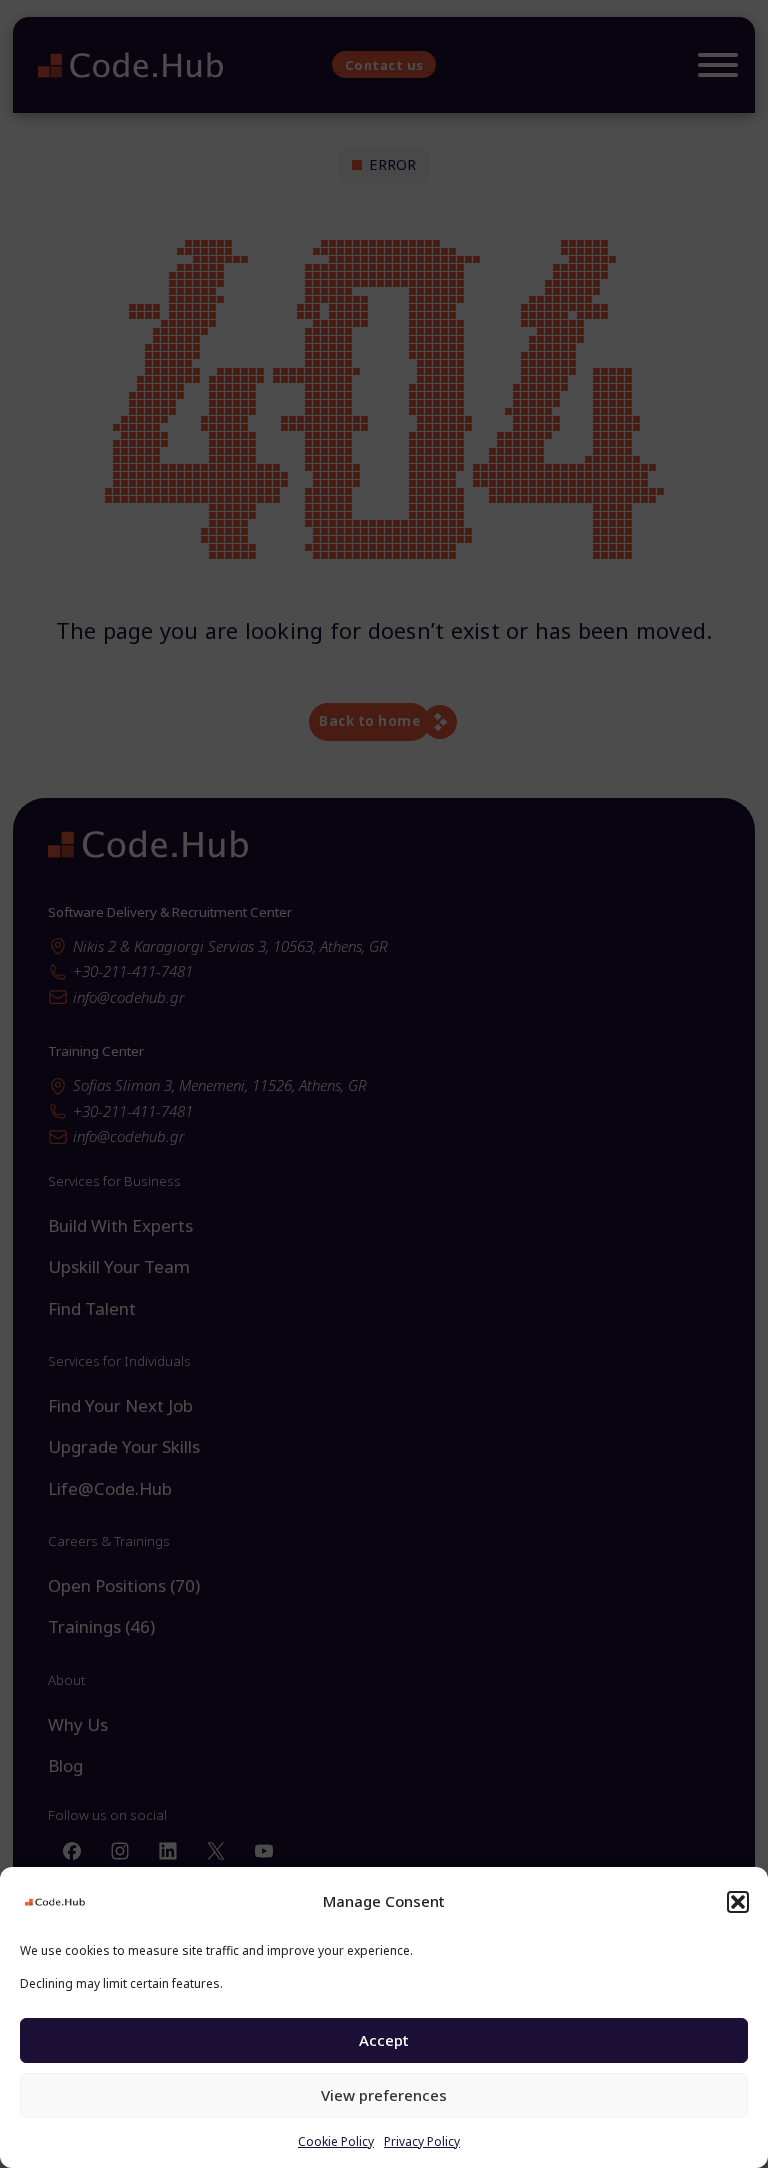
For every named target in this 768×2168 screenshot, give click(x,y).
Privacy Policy (422, 2141)
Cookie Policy (336, 2141)
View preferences (384, 2095)
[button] (738, 1902)
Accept (384, 2040)
